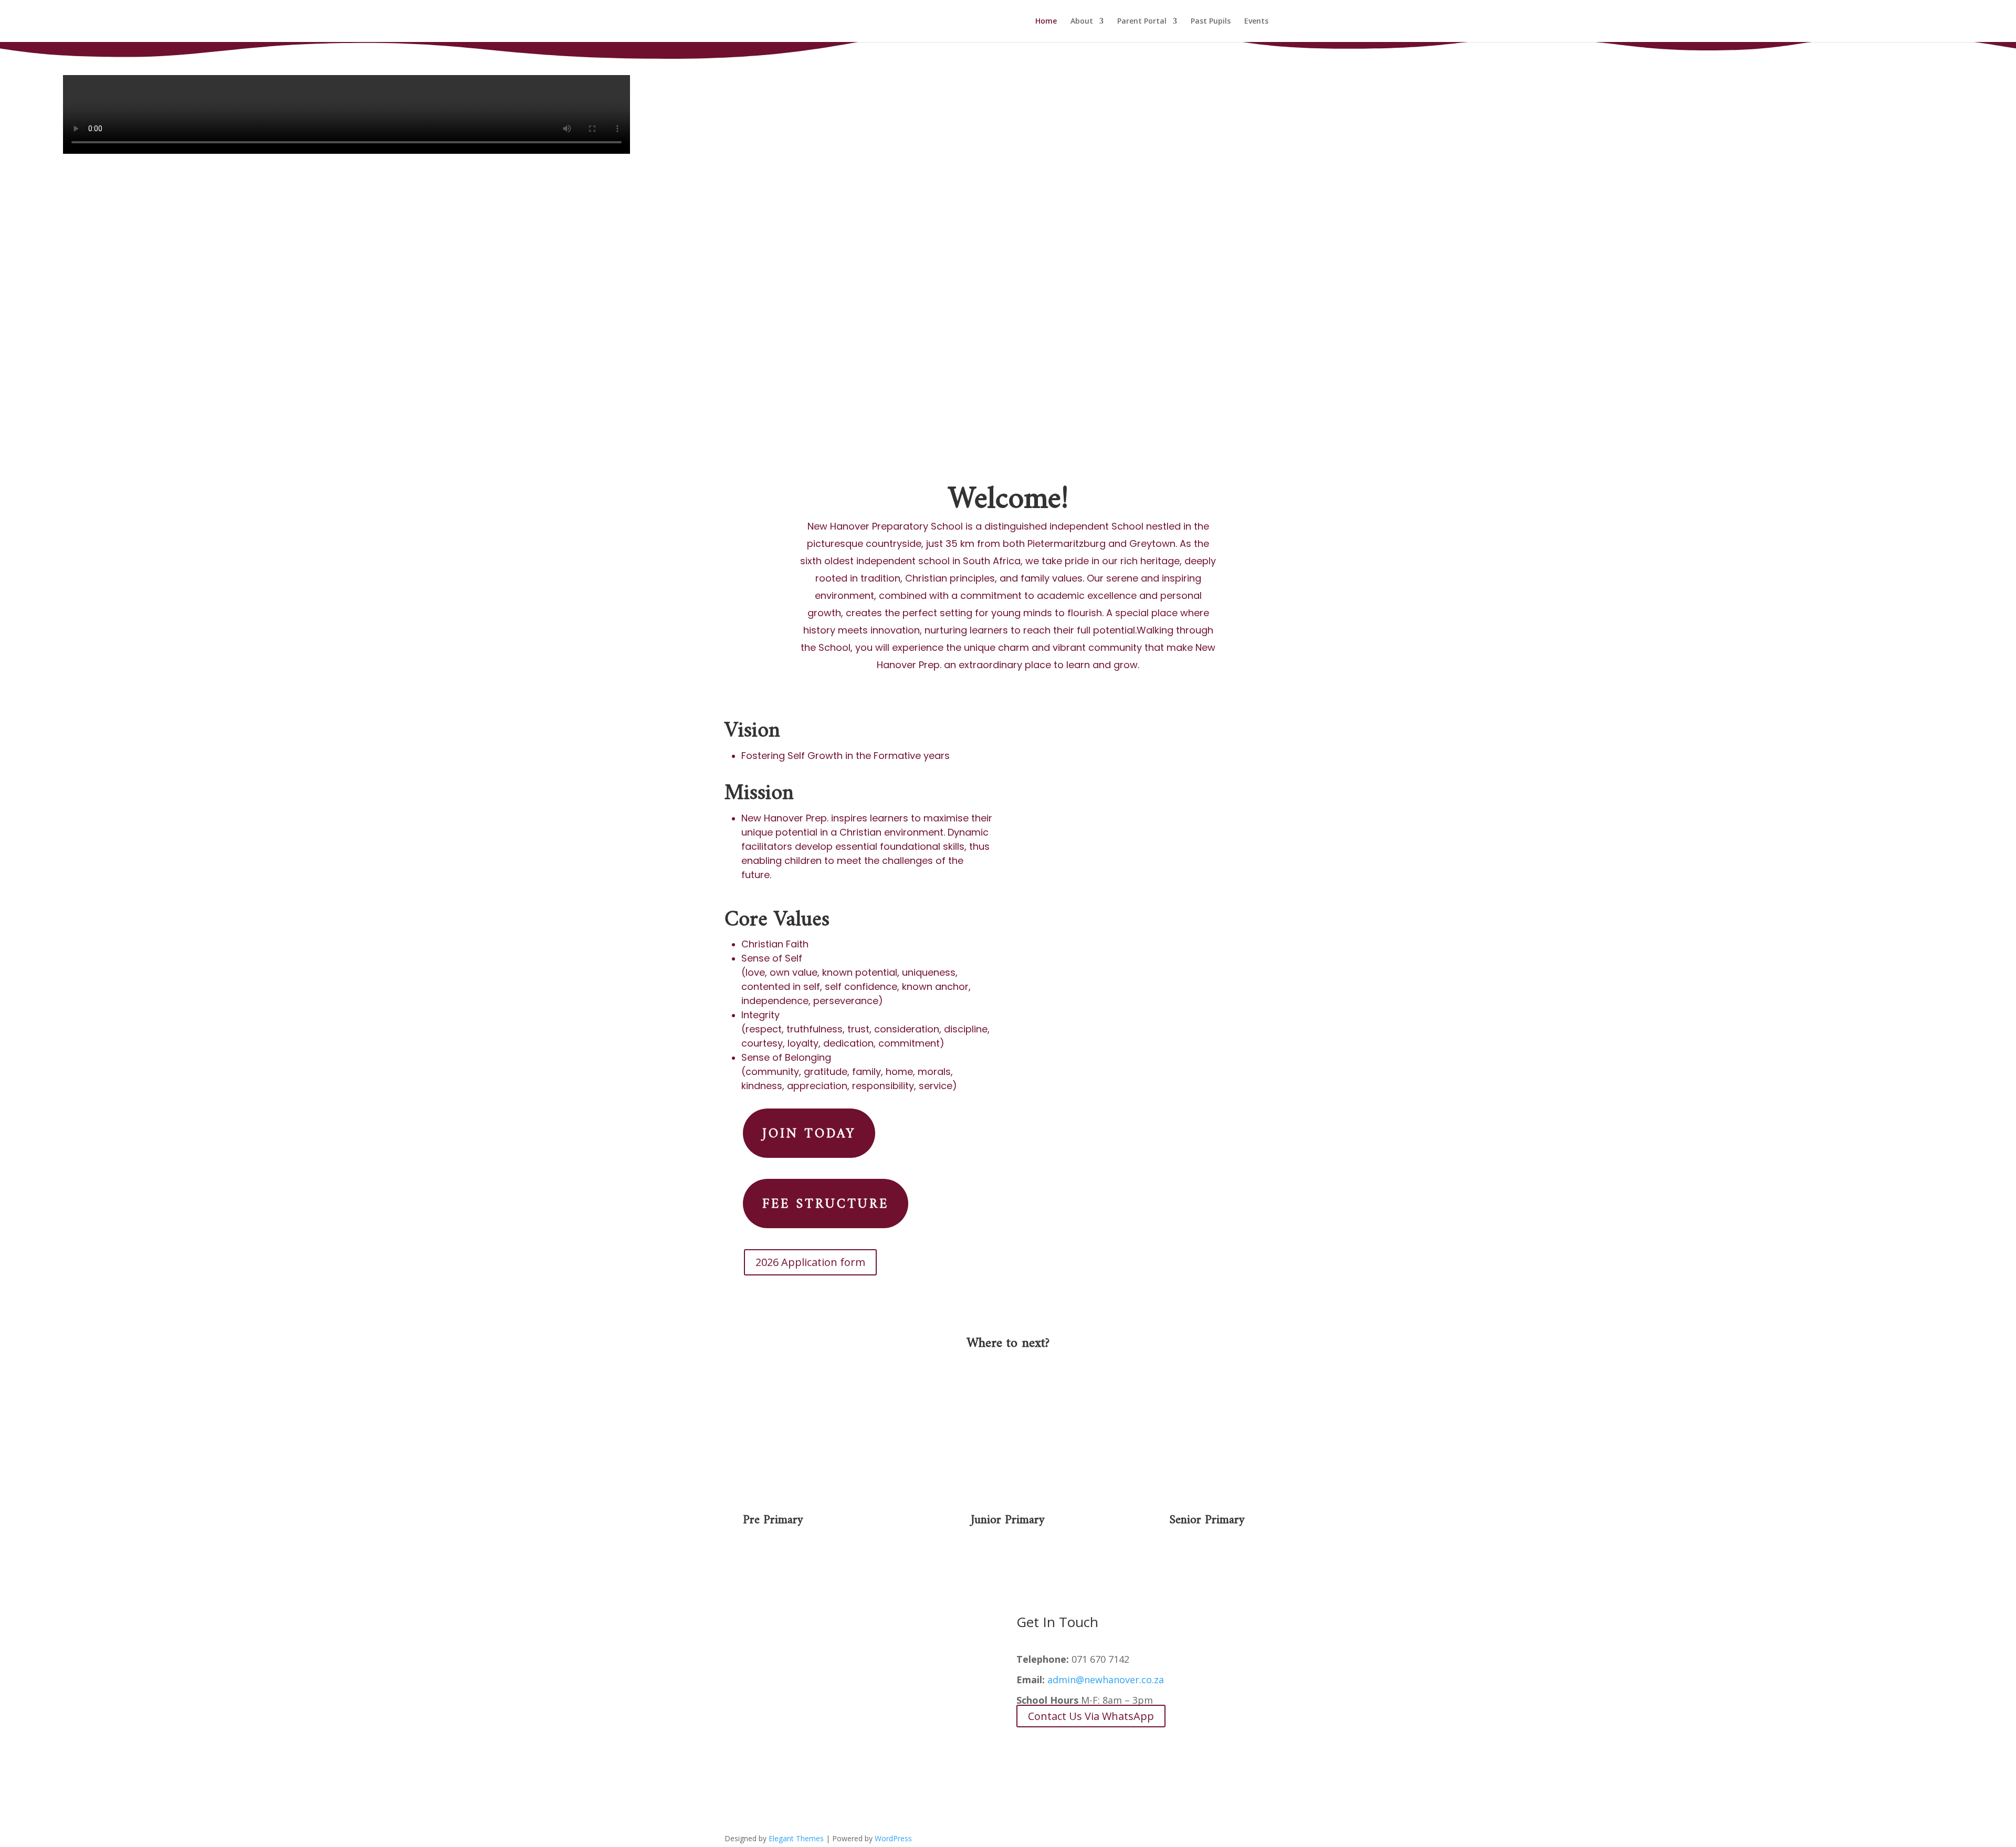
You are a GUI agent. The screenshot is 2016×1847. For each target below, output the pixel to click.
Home (1046, 22)
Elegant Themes (796, 1838)
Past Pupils (1211, 22)
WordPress (893, 1838)
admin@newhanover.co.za (1106, 1680)
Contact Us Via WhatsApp (1091, 1716)
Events (1256, 22)
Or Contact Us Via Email (1086, 1746)
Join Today (809, 1130)
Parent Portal (1142, 22)
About (1082, 22)
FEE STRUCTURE (826, 1200)
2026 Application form (810, 1262)
